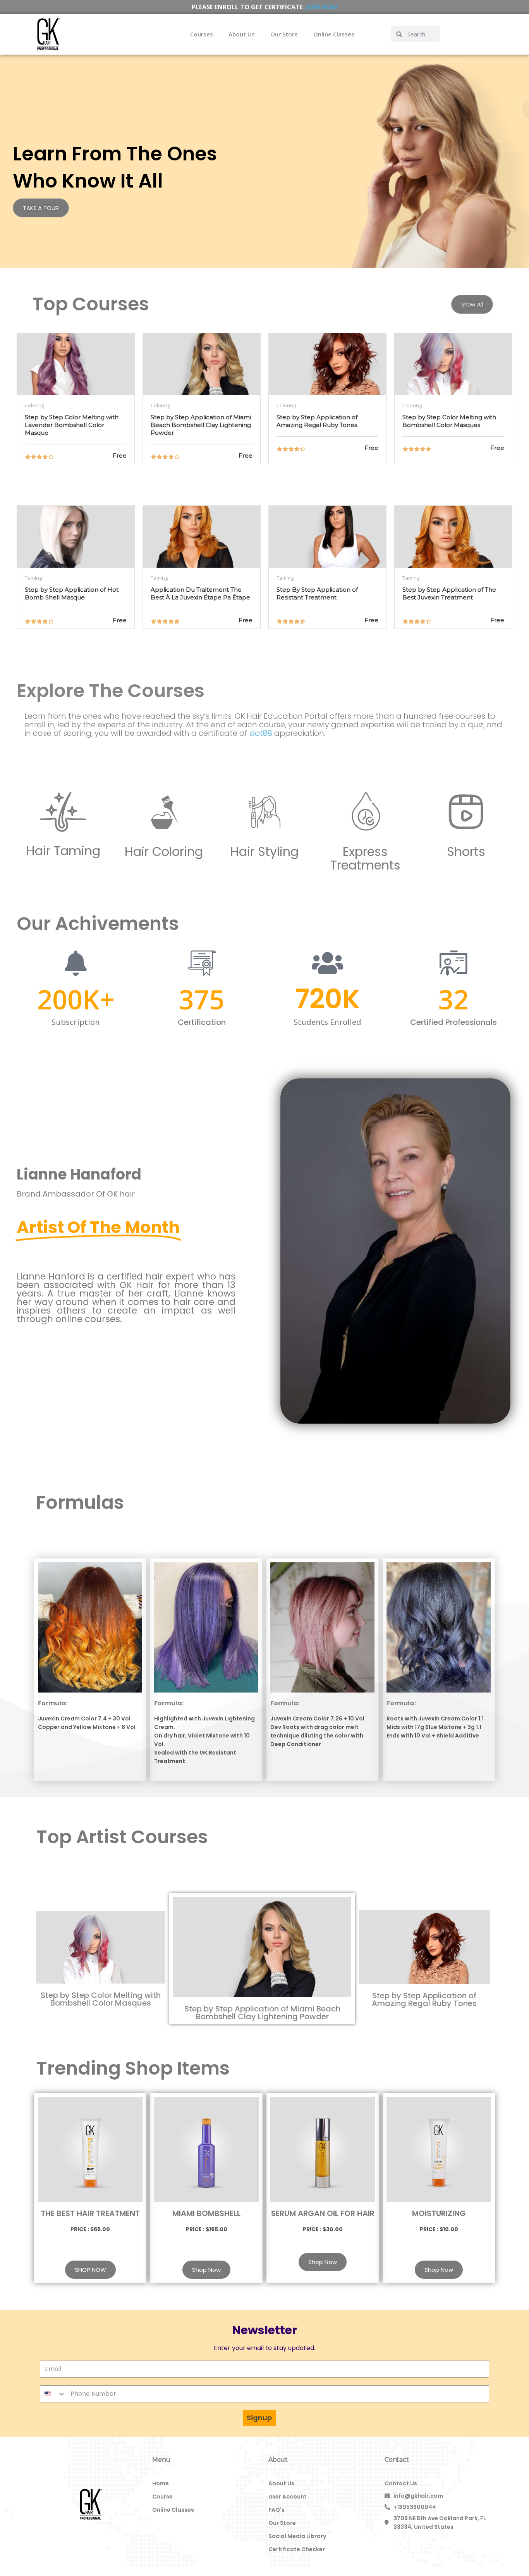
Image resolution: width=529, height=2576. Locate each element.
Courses (202, 34)
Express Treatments (365, 858)
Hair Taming (63, 851)
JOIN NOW (322, 7)
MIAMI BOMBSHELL (206, 2213)
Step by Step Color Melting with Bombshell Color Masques (101, 1999)
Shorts (466, 851)
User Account (288, 2497)
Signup (259, 2418)
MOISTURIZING (439, 2213)
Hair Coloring (164, 851)
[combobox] (53, 2394)
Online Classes (334, 34)
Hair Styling (264, 851)
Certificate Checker (297, 2549)
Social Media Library (297, 2536)
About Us (242, 34)
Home (161, 2483)
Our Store (284, 34)
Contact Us (401, 2483)
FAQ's (277, 2510)
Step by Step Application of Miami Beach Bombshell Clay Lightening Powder (262, 2013)
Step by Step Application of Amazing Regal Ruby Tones (424, 1999)
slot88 (261, 733)
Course (162, 2497)
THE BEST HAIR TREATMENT (90, 2213)
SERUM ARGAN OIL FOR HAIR (323, 2213)
